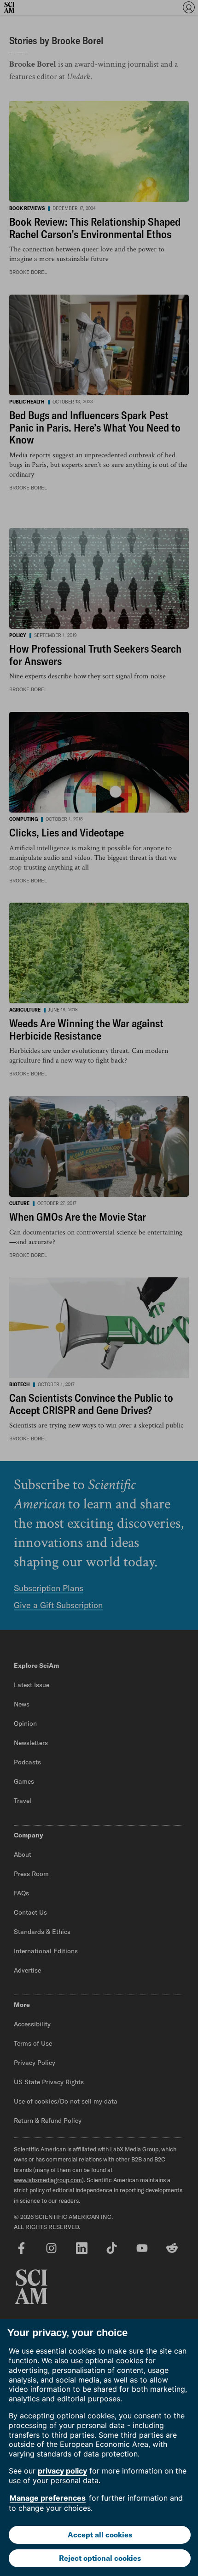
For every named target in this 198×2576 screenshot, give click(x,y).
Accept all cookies (100, 2535)
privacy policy (62, 2471)
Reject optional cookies (100, 2558)
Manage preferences (48, 2498)
